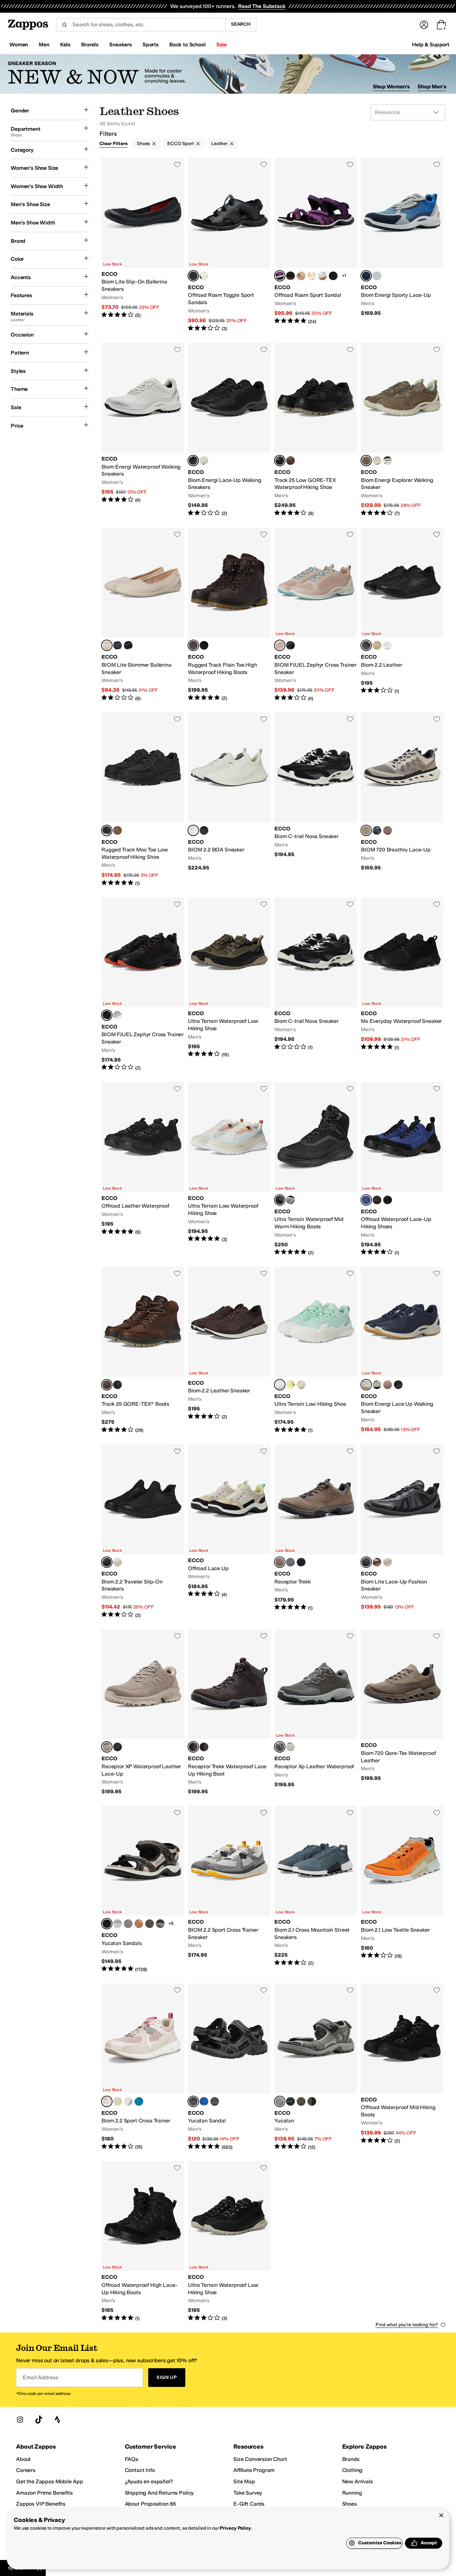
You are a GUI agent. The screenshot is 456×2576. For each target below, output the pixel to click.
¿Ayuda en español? (149, 2481)
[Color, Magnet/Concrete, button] (377, 276)
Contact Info (140, 2470)
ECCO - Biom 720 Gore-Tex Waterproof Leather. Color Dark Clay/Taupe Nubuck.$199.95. (402, 1712)
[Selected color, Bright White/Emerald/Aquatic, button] (280, 1385)
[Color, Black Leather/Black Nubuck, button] (118, 1385)
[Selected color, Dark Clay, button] (366, 461)
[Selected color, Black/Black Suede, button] (366, 1562)
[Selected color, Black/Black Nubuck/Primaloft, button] (280, 1200)
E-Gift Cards (249, 2504)
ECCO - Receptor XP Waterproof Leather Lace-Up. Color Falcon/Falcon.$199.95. (143, 1712)
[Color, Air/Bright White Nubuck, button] (322, 276)
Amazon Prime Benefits (44, 2493)
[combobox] (141, 25)
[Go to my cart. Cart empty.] (441, 25)
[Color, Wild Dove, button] (118, 1015)
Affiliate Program (254, 2470)
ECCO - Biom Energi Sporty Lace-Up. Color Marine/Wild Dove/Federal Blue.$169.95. (402, 245)
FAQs (132, 2459)
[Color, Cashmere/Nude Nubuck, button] (139, 1924)
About (23, 2459)
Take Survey (248, 2493)
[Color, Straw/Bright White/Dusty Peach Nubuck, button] (312, 276)
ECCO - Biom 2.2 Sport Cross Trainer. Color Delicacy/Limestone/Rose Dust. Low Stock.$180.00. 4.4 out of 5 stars (143, 2067)
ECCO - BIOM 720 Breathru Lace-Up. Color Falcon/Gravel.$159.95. (402, 799)
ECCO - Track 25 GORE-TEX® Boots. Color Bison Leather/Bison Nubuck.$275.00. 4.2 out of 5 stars (143, 1350)
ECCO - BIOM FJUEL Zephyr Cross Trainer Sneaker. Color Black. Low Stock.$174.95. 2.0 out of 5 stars (143, 985)
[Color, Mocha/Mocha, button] (312, 2101)
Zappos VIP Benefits (41, 2504)
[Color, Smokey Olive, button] (377, 1385)
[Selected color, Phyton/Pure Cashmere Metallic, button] (107, 1924)
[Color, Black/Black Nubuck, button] (290, 276)
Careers (26, 2470)
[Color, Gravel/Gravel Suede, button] (388, 1562)
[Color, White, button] (204, 276)
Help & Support (431, 45)
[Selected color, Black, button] (193, 276)
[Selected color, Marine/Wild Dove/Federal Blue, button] (366, 276)
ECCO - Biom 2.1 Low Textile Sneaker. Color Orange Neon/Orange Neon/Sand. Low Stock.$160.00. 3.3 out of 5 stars (402, 1889)
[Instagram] (20, 2420)
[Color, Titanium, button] (128, 1924)
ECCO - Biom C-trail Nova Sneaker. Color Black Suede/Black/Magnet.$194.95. (316, 799)
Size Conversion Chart (260, 2459)
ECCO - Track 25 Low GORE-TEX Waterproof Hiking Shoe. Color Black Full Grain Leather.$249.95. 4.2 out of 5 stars (316, 430)
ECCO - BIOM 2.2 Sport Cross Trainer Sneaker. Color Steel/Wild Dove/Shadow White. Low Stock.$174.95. (229, 1889)
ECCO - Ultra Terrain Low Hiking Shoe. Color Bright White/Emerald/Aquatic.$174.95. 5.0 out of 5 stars (316, 1350)
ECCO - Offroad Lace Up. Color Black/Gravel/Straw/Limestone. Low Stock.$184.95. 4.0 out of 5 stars (229, 1531)
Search (241, 24)
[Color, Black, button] (388, 461)
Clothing (353, 2470)
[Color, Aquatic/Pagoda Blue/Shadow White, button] (139, 2101)
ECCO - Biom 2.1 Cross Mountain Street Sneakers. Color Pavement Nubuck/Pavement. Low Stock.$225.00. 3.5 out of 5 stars (316, 1889)
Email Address (40, 2377)
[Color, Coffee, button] (118, 830)
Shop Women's (391, 87)
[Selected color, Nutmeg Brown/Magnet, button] (280, 1562)
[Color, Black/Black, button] (301, 1562)
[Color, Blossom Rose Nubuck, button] (333, 276)
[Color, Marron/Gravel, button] (388, 830)
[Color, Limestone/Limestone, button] (118, 1562)
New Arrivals (358, 2481)
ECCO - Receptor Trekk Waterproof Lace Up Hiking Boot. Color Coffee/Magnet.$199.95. (229, 1712)
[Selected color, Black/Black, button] (107, 1562)
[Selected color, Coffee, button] (193, 645)
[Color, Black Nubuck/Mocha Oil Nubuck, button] (377, 1200)
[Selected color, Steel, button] (280, 2101)
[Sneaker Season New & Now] (228, 74)
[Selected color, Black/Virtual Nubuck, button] (366, 1200)
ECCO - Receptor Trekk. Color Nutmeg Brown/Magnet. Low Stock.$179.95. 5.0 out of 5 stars (316, 1531)
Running (352, 2493)
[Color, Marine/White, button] (377, 830)
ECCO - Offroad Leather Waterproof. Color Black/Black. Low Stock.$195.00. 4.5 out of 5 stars (143, 1169)
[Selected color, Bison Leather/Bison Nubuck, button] (107, 1385)
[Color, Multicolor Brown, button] (377, 1562)
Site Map (244, 2481)
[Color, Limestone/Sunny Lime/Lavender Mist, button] (290, 1385)
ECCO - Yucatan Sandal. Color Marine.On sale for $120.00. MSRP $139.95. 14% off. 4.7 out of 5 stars (229, 2067)
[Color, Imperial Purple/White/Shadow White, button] (128, 2101)
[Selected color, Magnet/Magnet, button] (280, 1747)
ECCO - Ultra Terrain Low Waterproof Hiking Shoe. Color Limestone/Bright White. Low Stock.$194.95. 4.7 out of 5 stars (229, 1169)
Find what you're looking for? (407, 2325)
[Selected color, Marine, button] (366, 1385)
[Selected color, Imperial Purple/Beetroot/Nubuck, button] (280, 276)
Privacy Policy (235, 2528)
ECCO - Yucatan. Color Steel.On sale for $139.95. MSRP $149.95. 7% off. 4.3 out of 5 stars (316, 2067)
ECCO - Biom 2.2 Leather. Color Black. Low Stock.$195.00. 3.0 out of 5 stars (402, 615)
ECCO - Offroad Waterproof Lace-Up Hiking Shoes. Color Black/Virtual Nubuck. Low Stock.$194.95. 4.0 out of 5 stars (402, 1169)
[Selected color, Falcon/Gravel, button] (366, 830)
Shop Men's (432, 87)
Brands (351, 2459)
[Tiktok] (39, 2420)
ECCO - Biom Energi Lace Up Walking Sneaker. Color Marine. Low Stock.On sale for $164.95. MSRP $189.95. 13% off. (402, 1350)
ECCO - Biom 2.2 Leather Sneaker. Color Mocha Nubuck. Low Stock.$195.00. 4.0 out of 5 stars (229, 1350)
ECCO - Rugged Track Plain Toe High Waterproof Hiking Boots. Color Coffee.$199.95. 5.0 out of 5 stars (229, 615)
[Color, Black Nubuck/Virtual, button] (204, 2101)
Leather (219, 144)
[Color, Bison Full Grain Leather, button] (290, 461)
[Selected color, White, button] (193, 830)
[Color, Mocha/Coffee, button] (290, 1747)
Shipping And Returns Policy (159, 2493)
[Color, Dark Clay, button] (301, 2101)
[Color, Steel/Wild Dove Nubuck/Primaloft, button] (290, 1200)
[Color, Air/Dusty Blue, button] (118, 1924)
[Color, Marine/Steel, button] (290, 1562)
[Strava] (57, 2420)
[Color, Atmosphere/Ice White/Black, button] (150, 1924)
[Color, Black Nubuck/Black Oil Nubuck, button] (388, 1200)
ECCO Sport (181, 144)
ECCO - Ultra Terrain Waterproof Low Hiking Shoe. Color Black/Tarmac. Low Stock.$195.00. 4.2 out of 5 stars (229, 985)
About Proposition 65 (151, 2504)
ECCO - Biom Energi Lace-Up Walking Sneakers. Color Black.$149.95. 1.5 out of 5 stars (229, 430)
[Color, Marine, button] (118, 645)
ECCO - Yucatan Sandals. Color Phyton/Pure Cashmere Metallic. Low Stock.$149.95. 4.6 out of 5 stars (143, 1889)
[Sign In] (424, 25)
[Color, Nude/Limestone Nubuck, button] (301, 276)
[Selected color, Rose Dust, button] (107, 645)
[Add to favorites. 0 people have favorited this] (177, 164)
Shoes (143, 144)
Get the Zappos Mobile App (50, 2481)
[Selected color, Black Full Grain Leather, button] (280, 461)
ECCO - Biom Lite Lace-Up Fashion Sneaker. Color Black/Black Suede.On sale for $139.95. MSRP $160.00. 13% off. (402, 1531)
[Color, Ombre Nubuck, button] (377, 645)
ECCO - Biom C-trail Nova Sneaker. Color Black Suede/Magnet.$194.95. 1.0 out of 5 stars (316, 985)
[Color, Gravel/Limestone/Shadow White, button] (301, 1385)
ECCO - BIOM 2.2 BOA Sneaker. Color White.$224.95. (229, 799)
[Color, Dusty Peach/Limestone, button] (118, 2101)
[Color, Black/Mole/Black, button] (160, 1924)
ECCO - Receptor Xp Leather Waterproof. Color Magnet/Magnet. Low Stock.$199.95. (316, 1712)
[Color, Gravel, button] (377, 461)
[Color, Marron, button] (388, 1385)
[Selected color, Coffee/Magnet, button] (193, 1747)
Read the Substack (262, 6)
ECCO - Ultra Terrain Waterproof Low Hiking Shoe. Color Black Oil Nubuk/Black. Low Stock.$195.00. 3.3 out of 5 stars (229, 2241)
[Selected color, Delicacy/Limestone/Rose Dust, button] (107, 2101)
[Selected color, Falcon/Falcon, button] (107, 1747)
